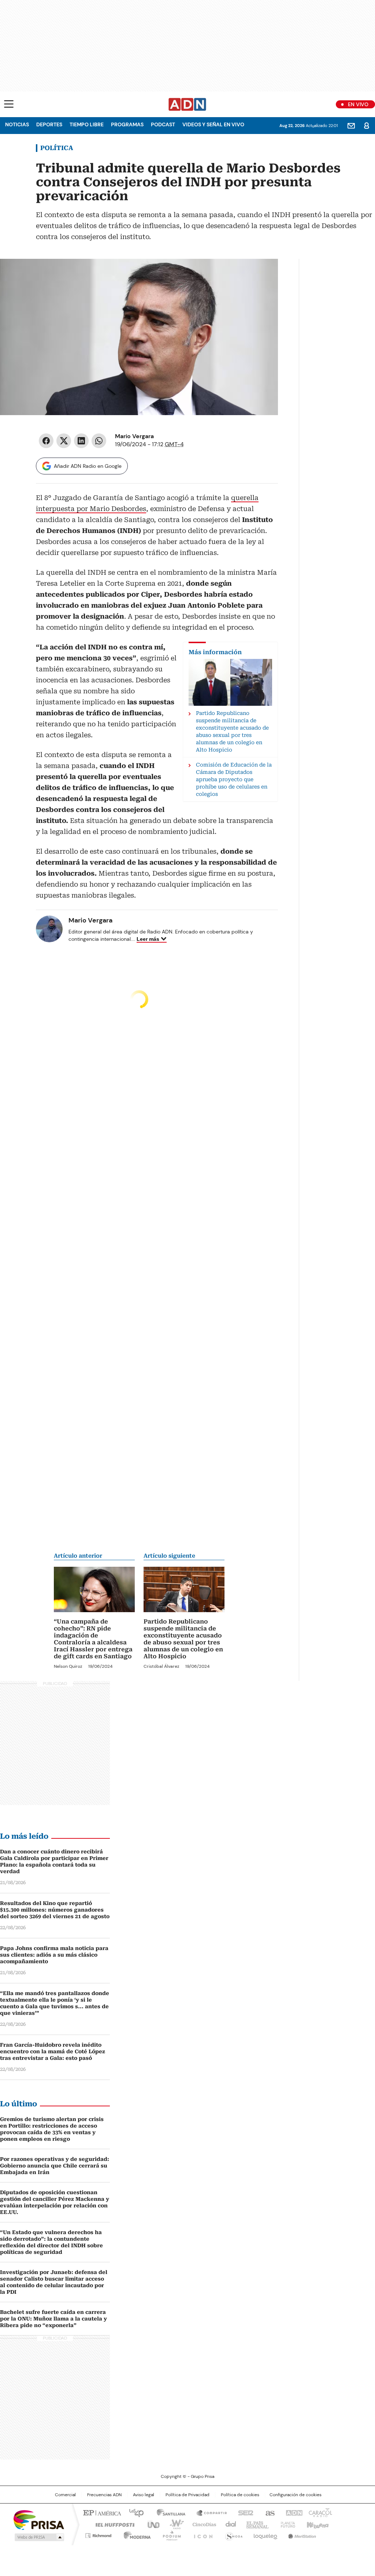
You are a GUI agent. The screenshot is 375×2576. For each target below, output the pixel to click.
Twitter (64, 441)
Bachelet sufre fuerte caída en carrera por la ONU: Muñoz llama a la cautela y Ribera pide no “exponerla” (53, 2319)
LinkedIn (81, 441)
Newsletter (351, 126)
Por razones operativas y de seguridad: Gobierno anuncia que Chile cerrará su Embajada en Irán (55, 2166)
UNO (151, 2524)
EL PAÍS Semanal (255, 2524)
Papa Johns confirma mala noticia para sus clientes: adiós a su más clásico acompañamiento (54, 1955)
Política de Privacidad (187, 2495)
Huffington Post (112, 2524)
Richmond (98, 2534)
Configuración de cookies (296, 2495)
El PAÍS (101, 2512)
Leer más (148, 939)
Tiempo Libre (87, 124)
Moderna (135, 2534)
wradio (173, 2524)
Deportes (49, 124)
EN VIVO (358, 104)
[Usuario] (367, 126)
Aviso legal (144, 2495)
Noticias (17, 124)
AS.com (269, 2512)
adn (293, 2512)
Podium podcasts (170, 2534)
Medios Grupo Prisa (39, 2537)
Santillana (168, 2512)
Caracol (320, 2512)
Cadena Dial (229, 2524)
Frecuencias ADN (104, 2495)
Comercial (65, 2495)
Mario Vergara (134, 436)
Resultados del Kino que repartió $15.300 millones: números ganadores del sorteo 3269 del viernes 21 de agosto (55, 1910)
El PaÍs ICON (201, 2534)
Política (57, 148)
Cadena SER (244, 2512)
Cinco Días (202, 2524)
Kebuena (317, 2524)
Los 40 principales (133, 2512)
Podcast (163, 124)
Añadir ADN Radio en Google (88, 466)
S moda (233, 2534)
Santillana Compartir (208, 2512)
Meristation (301, 2534)
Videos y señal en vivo (213, 124)
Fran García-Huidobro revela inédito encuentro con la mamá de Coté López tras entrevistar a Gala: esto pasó (53, 2051)
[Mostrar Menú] (9, 104)
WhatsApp (99, 441)
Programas (127, 124)
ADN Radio (187, 104)
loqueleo (265, 2534)
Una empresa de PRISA (39, 2519)
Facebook (46, 441)
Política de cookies (240, 2495)
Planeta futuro (286, 2524)
